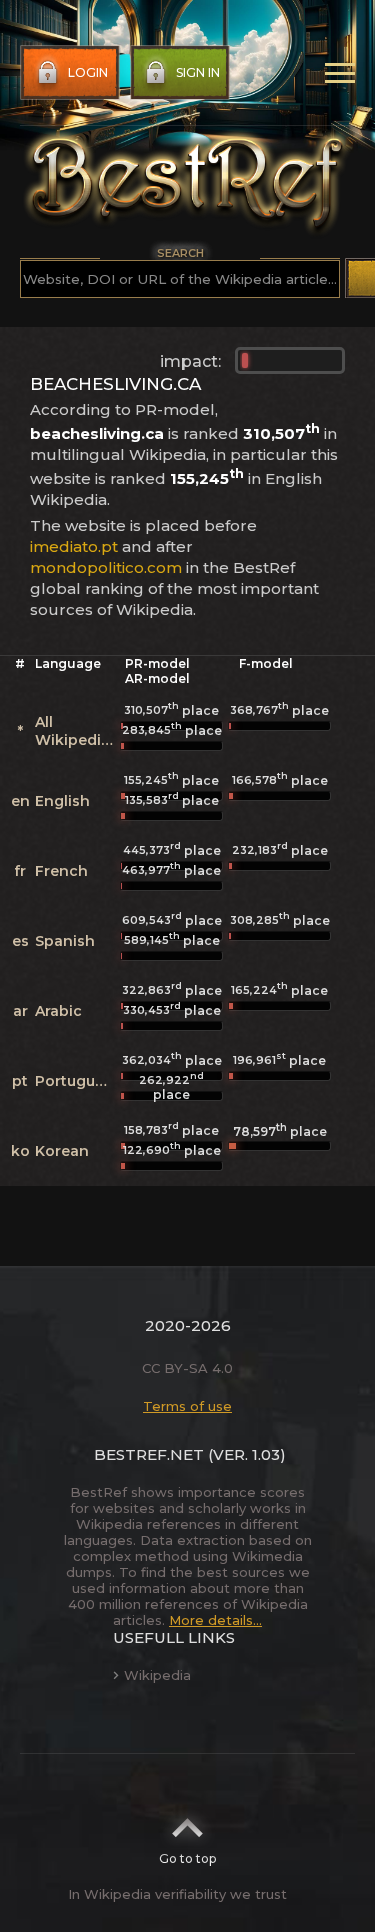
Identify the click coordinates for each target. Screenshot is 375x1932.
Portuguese (78, 1081)
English (62, 801)
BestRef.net (149, 1454)
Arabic (58, 1011)
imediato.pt (74, 546)
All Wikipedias (76, 731)
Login (88, 72)
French (61, 871)
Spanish (65, 941)
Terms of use (187, 1406)
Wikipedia (157, 1675)
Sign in (198, 72)
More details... (215, 1620)
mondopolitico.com (106, 567)
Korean (62, 1151)
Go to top (187, 1858)
